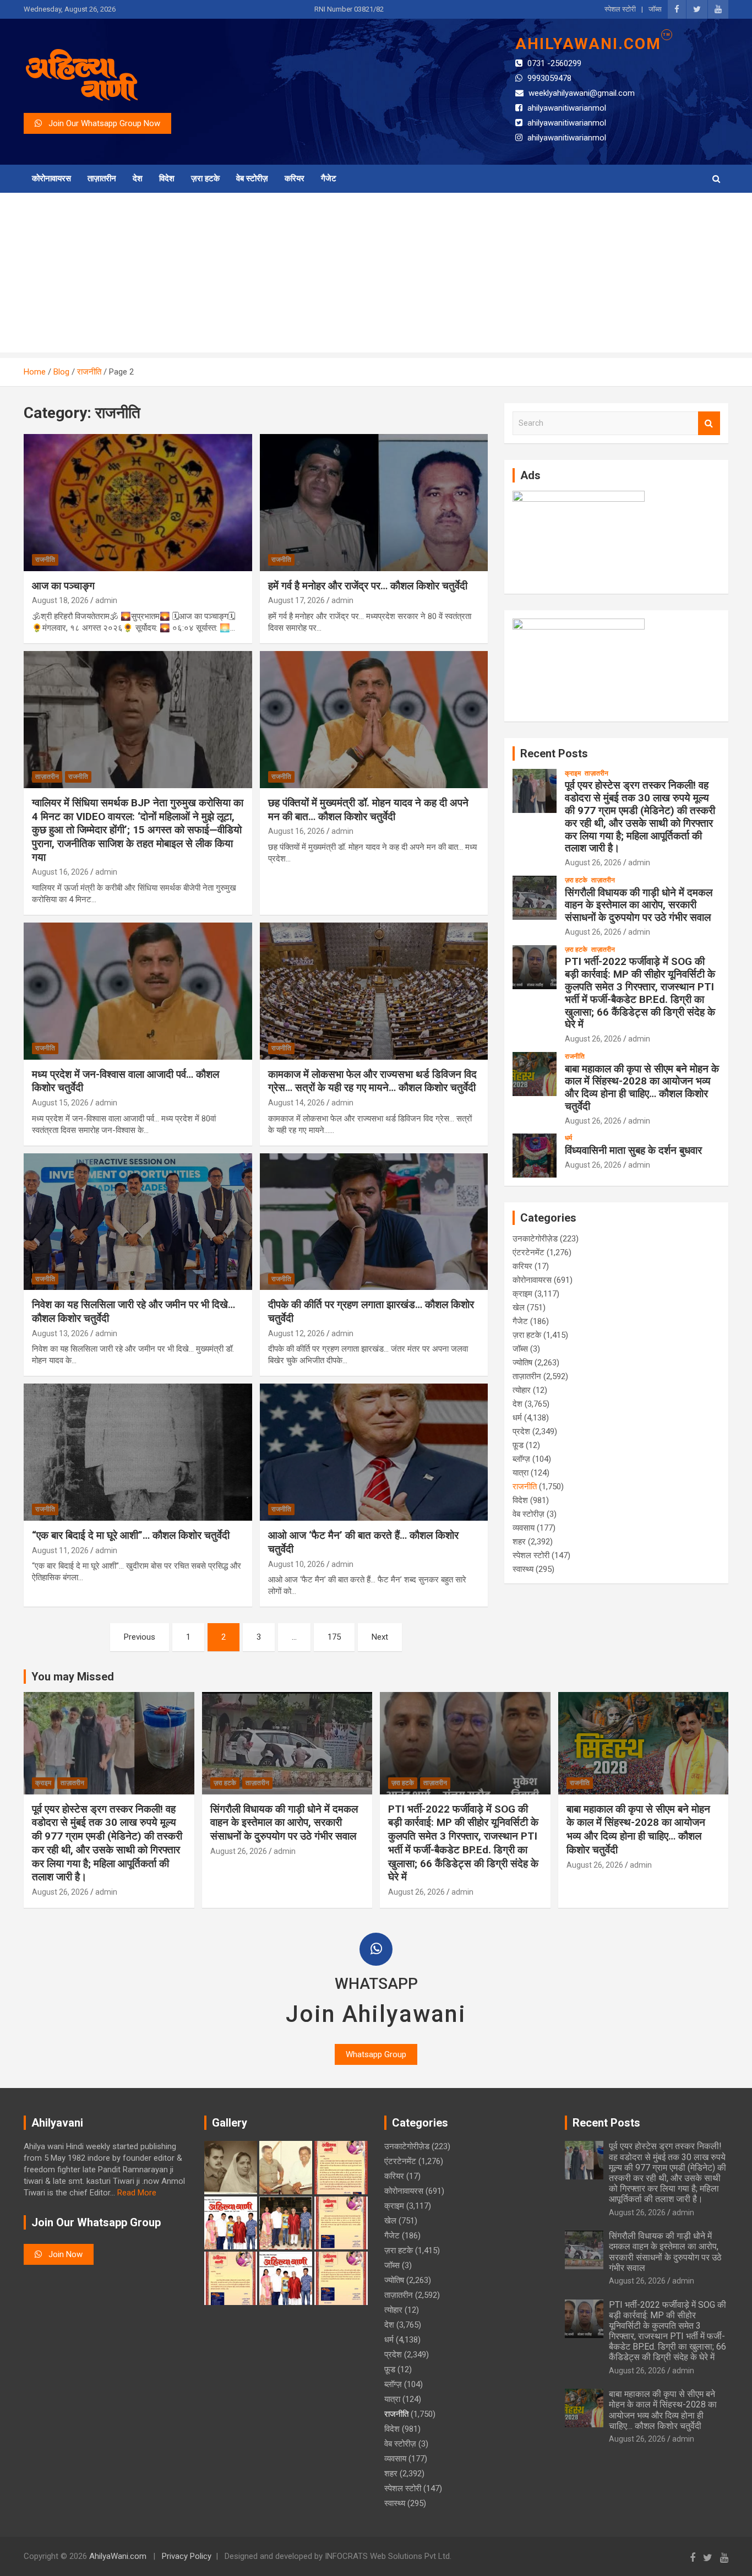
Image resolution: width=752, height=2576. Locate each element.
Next (380, 1637)
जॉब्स (655, 9)
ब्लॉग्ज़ (521, 1459)
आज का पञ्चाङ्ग (63, 586)
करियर (295, 178)
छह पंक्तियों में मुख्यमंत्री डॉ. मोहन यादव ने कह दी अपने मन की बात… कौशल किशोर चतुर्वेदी (368, 810)
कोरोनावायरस (51, 178)
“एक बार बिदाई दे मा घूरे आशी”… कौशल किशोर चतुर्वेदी (131, 1535)
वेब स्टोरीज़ (252, 178)
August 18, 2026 (60, 600)
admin (106, 600)
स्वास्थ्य (523, 1569)
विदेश (167, 178)
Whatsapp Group (376, 2054)
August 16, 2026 (60, 872)
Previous (140, 1637)
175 (334, 1637)
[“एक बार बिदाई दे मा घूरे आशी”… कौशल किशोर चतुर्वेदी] (138, 1452)
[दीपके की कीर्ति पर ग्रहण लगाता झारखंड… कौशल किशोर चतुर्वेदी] (374, 1222)
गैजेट (329, 178)
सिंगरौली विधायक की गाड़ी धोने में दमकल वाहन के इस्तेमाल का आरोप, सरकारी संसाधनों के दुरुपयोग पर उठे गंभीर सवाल (639, 905)
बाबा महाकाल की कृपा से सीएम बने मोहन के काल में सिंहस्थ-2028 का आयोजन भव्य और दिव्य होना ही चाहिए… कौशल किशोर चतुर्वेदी (642, 1088)
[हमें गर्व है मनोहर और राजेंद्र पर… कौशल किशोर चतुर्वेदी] (374, 502)
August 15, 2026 (60, 1103)
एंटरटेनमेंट (528, 1252)
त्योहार (522, 1390)
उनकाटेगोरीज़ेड (535, 1239)
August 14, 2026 (296, 1103)
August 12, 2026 (296, 1333)
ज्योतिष (522, 1363)
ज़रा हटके (205, 178)
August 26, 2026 (593, 863)
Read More (137, 2193)
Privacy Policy (187, 2556)
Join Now (62, 2254)
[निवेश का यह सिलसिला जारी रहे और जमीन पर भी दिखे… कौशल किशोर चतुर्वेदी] (138, 1222)
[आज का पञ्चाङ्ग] (138, 502)
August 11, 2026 (60, 1550)
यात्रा (521, 1473)
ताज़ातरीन (102, 178)
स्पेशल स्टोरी (620, 9)
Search (709, 423)
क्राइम (573, 773)
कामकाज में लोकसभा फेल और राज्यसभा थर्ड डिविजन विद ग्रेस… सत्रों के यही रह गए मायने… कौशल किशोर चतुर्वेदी (372, 1081)
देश (138, 178)
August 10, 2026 (296, 1564)
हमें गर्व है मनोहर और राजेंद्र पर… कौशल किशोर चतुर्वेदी (368, 586)
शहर (519, 1542)
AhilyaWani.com (118, 2556)
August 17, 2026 (296, 600)
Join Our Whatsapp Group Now (101, 123)
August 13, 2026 (60, 1333)
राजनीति (45, 560)
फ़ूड (518, 1445)
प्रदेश (521, 1431)
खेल (519, 1308)
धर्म (568, 1138)
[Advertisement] (376, 275)
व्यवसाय (524, 1528)
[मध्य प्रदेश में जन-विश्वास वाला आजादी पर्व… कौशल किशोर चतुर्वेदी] (138, 991)
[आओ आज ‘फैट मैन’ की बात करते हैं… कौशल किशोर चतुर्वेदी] (374, 1452)
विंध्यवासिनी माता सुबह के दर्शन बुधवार (633, 1150)
